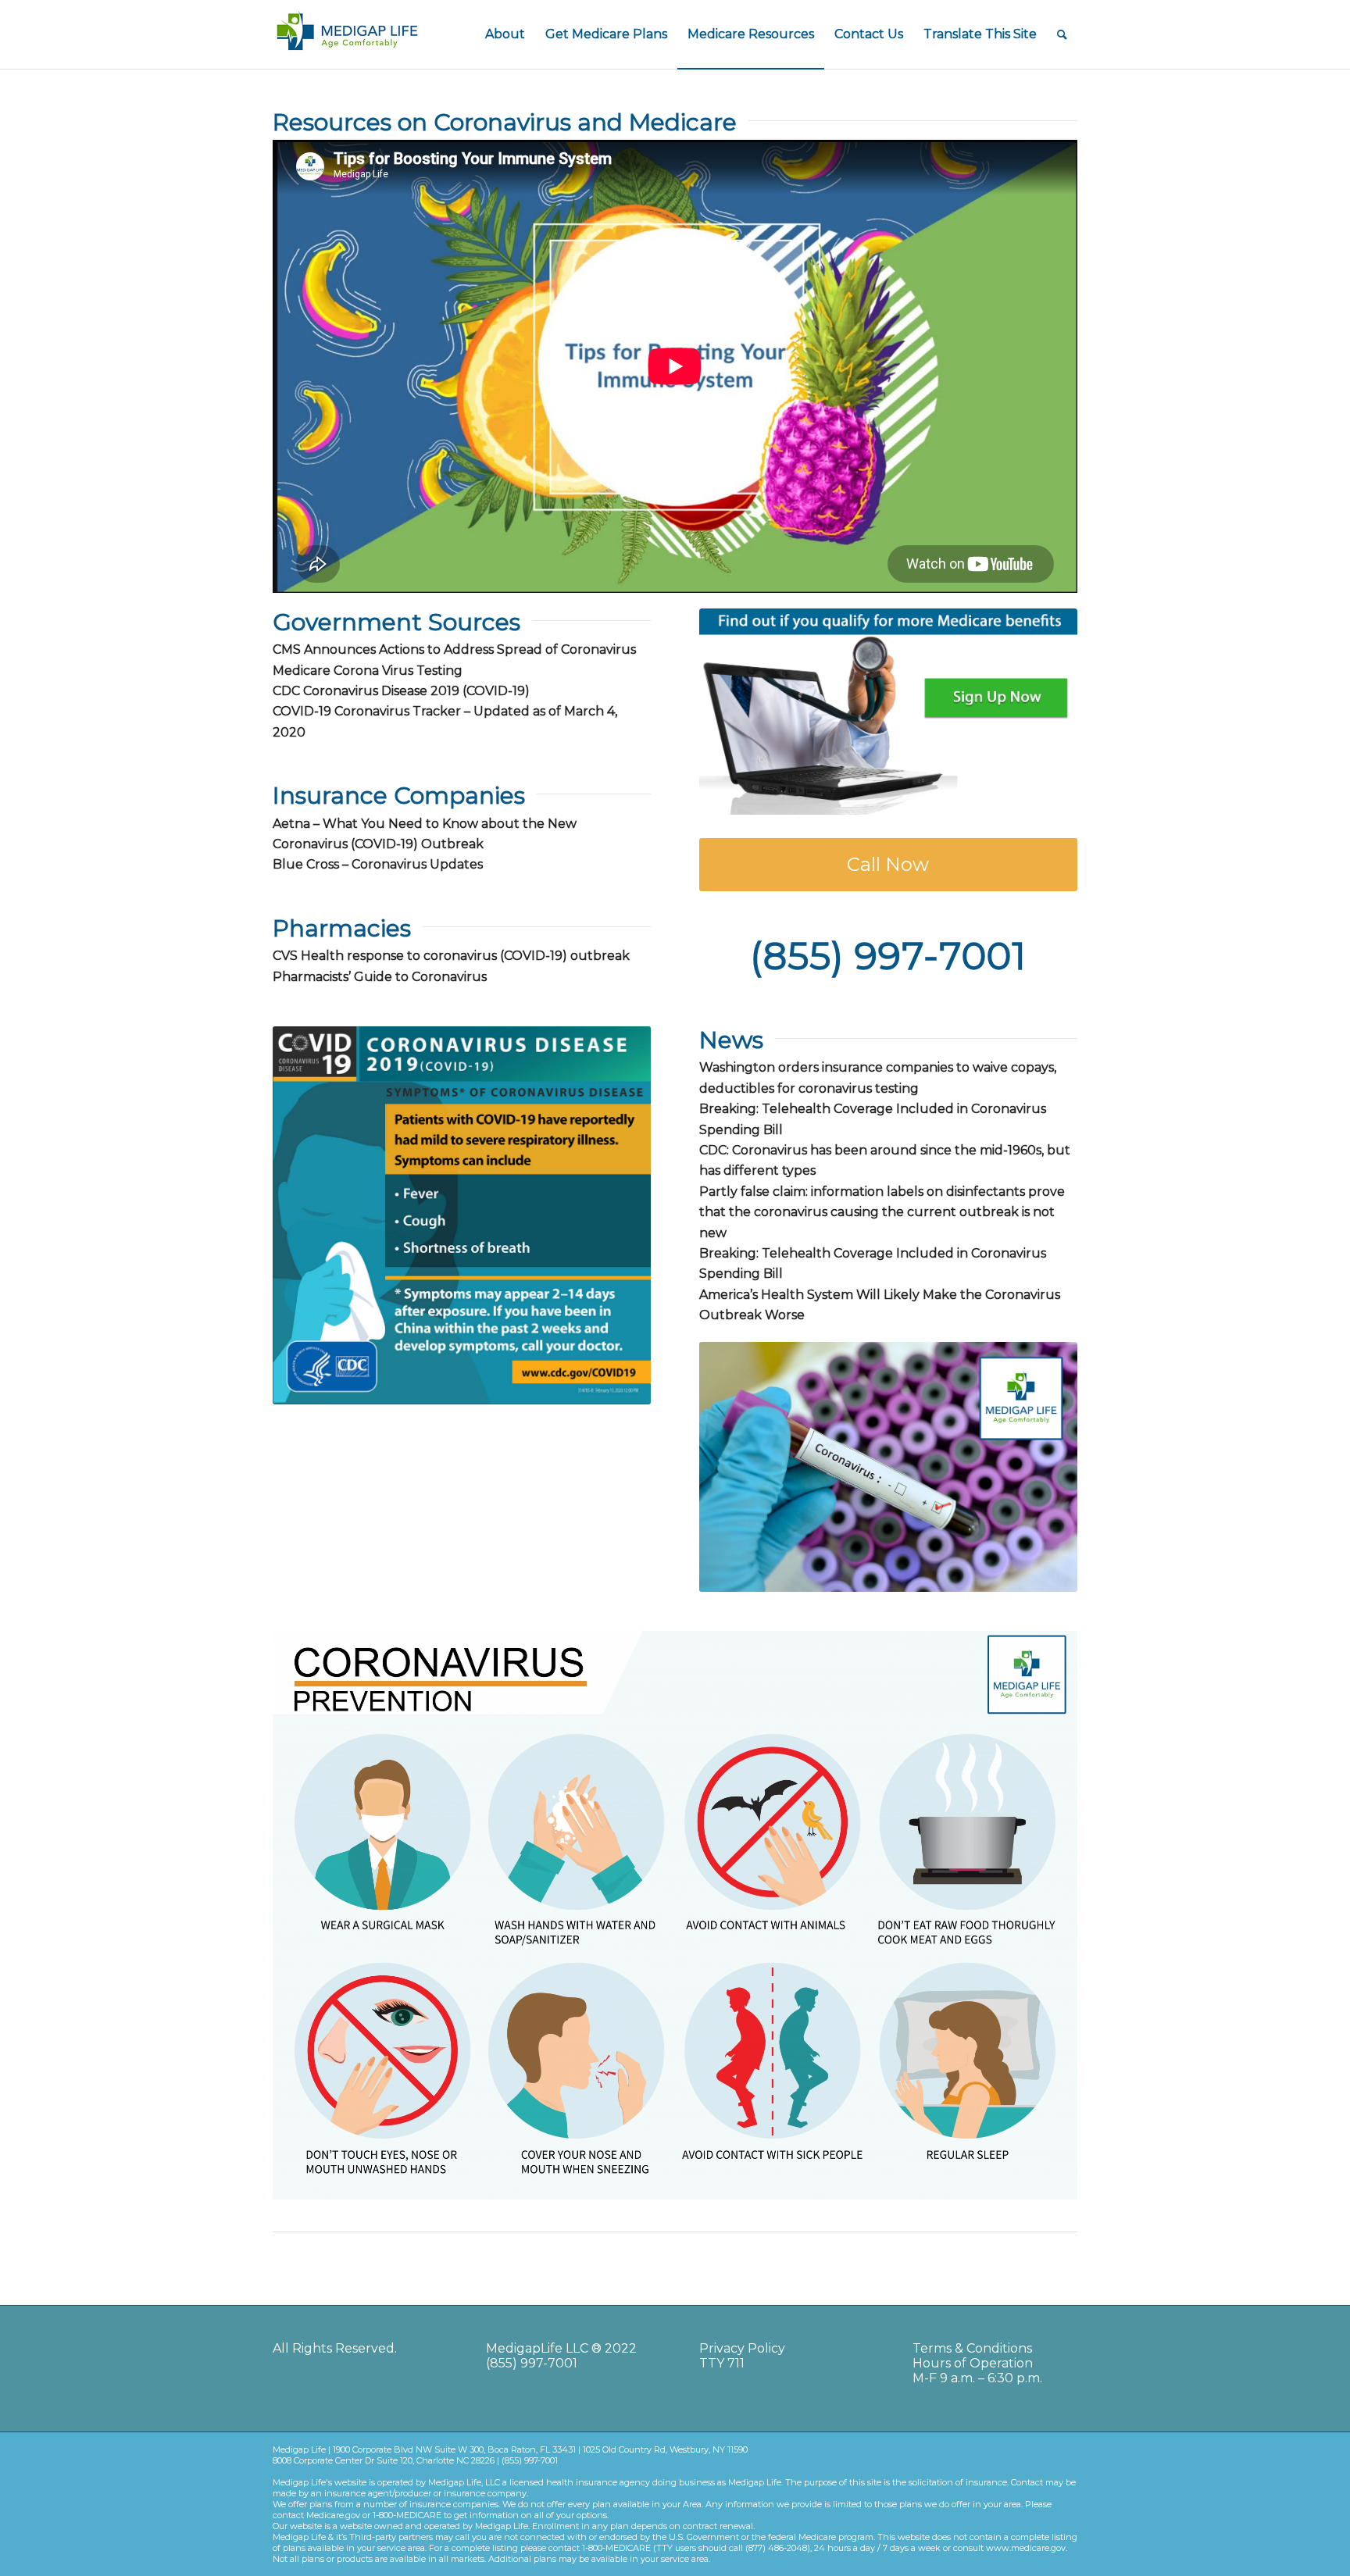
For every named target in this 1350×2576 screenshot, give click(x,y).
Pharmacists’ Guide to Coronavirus (380, 977)
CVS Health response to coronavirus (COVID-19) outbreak (451, 956)
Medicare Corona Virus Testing (368, 671)
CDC (286, 691)
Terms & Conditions (972, 2348)
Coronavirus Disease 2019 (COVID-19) (416, 691)
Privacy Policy (742, 2348)
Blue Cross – (378, 864)
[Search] (1062, 34)
